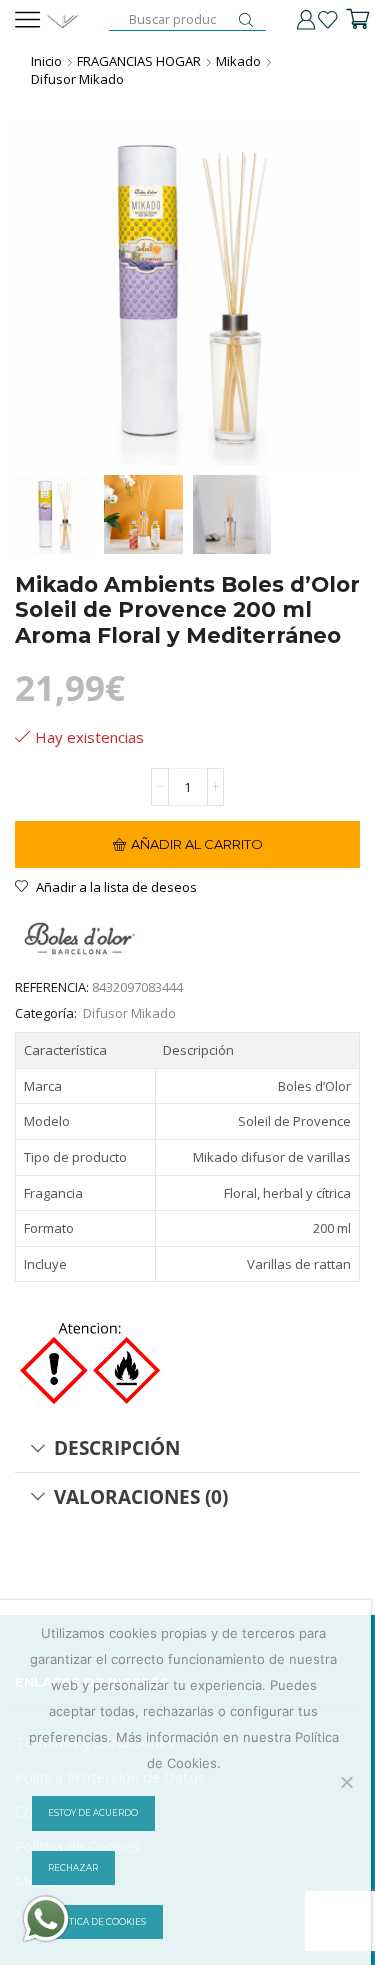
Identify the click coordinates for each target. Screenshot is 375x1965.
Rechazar (73, 1868)
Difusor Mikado (77, 79)
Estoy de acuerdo (93, 1813)
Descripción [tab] (117, 1447)
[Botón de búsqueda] (246, 20)
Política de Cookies (97, 1922)
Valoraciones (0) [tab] (141, 1496)
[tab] (187, 1448)
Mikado (238, 61)
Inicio (46, 61)
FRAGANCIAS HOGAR (139, 61)
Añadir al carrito (197, 844)
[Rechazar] (346, 1782)
